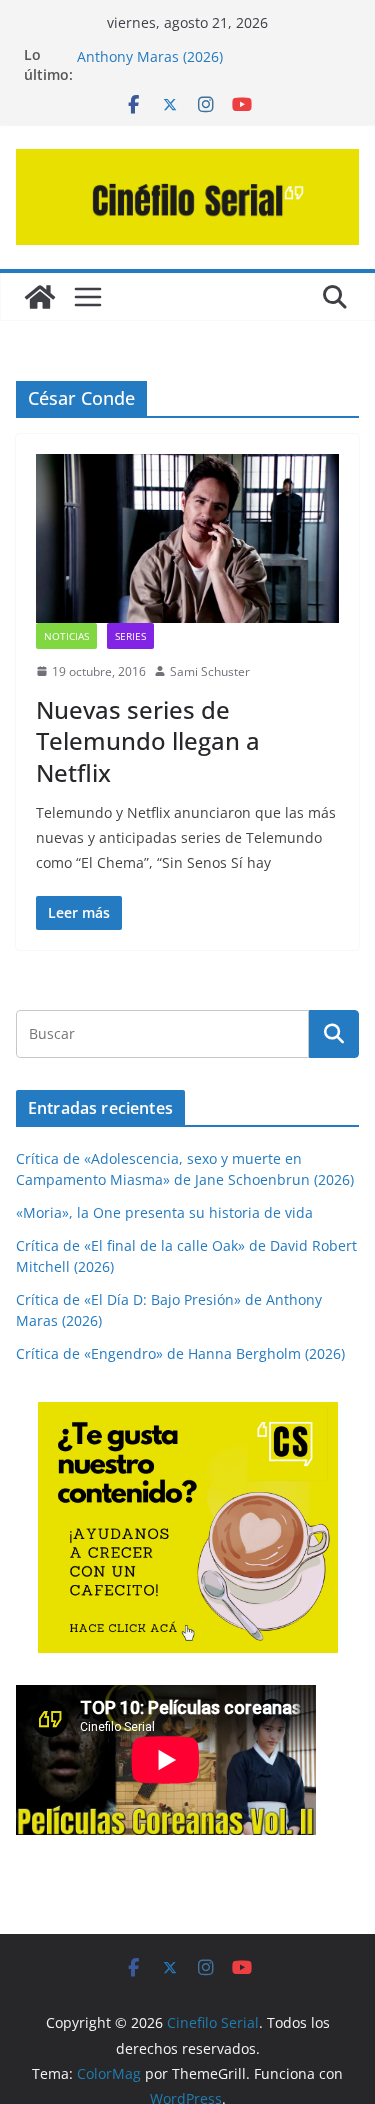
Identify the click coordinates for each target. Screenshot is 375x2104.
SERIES (130, 636)
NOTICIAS (66, 636)
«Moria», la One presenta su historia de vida (164, 1212)
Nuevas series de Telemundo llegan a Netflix (148, 740)
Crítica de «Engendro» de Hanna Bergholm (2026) (180, 1353)
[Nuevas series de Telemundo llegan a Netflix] (187, 538)
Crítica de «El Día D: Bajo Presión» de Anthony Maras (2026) (200, 53)
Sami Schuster (210, 671)
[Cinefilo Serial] (40, 297)
